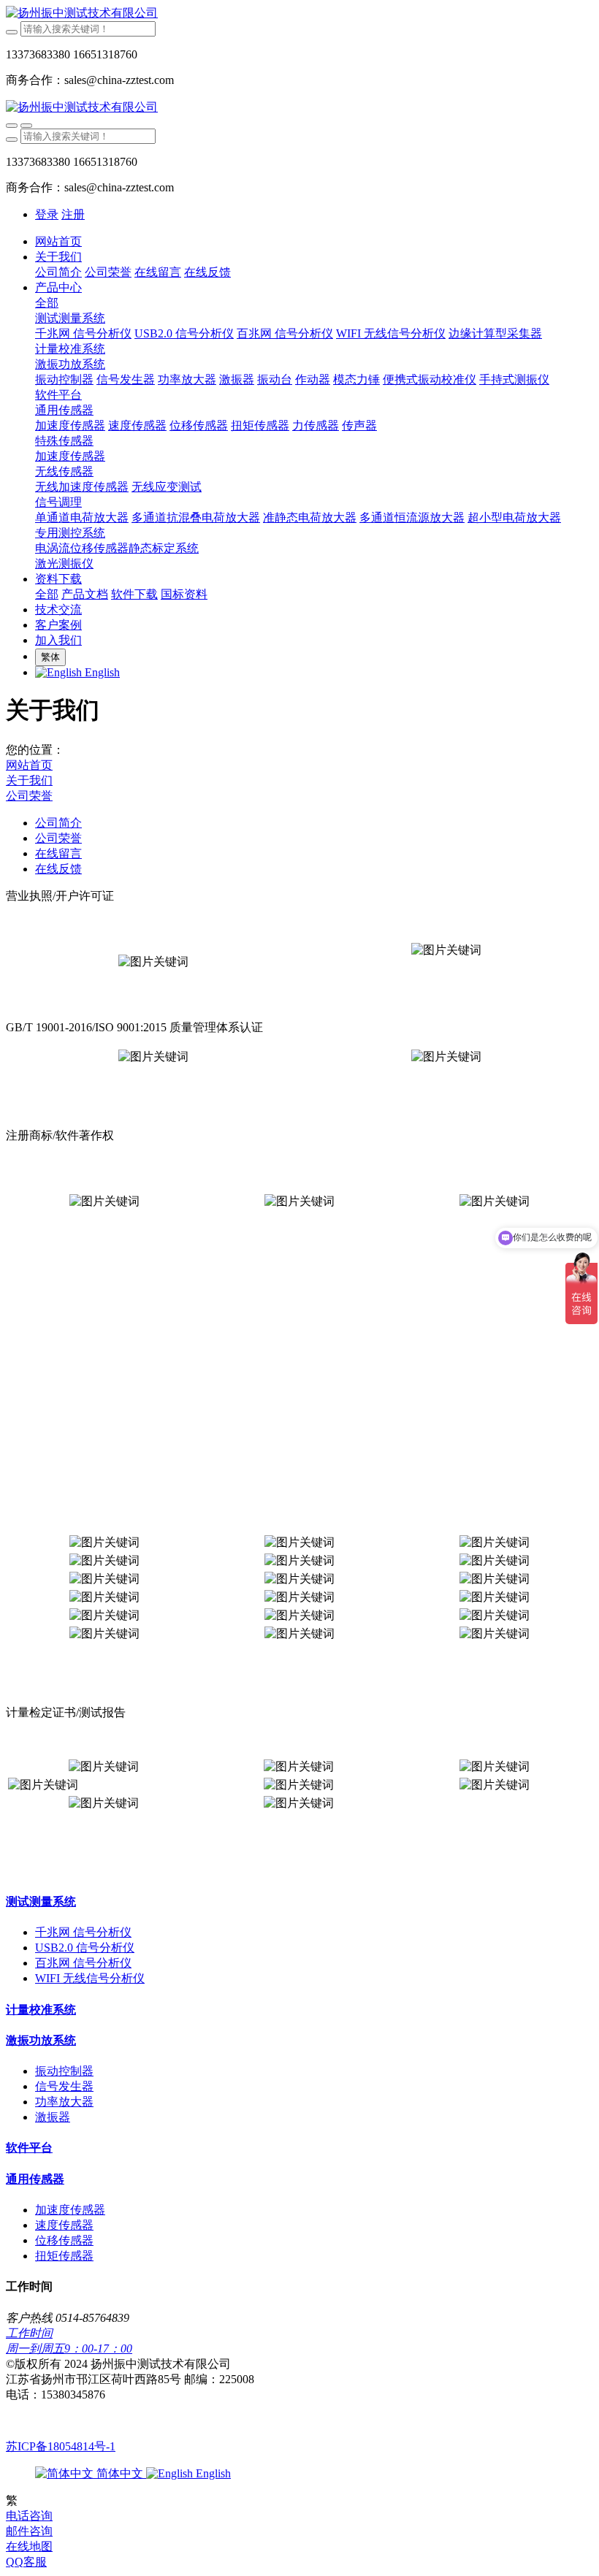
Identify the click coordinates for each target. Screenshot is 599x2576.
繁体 (50, 657)
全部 (47, 303)
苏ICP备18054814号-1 (61, 2446)
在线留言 (58, 853)
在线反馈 (58, 869)
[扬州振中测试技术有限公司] (299, 14)
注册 (73, 214)
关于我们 (29, 780)
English (212, 2473)
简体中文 (120, 2473)
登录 (47, 214)
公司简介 (58, 823)
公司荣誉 (29, 796)
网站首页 (58, 241)
